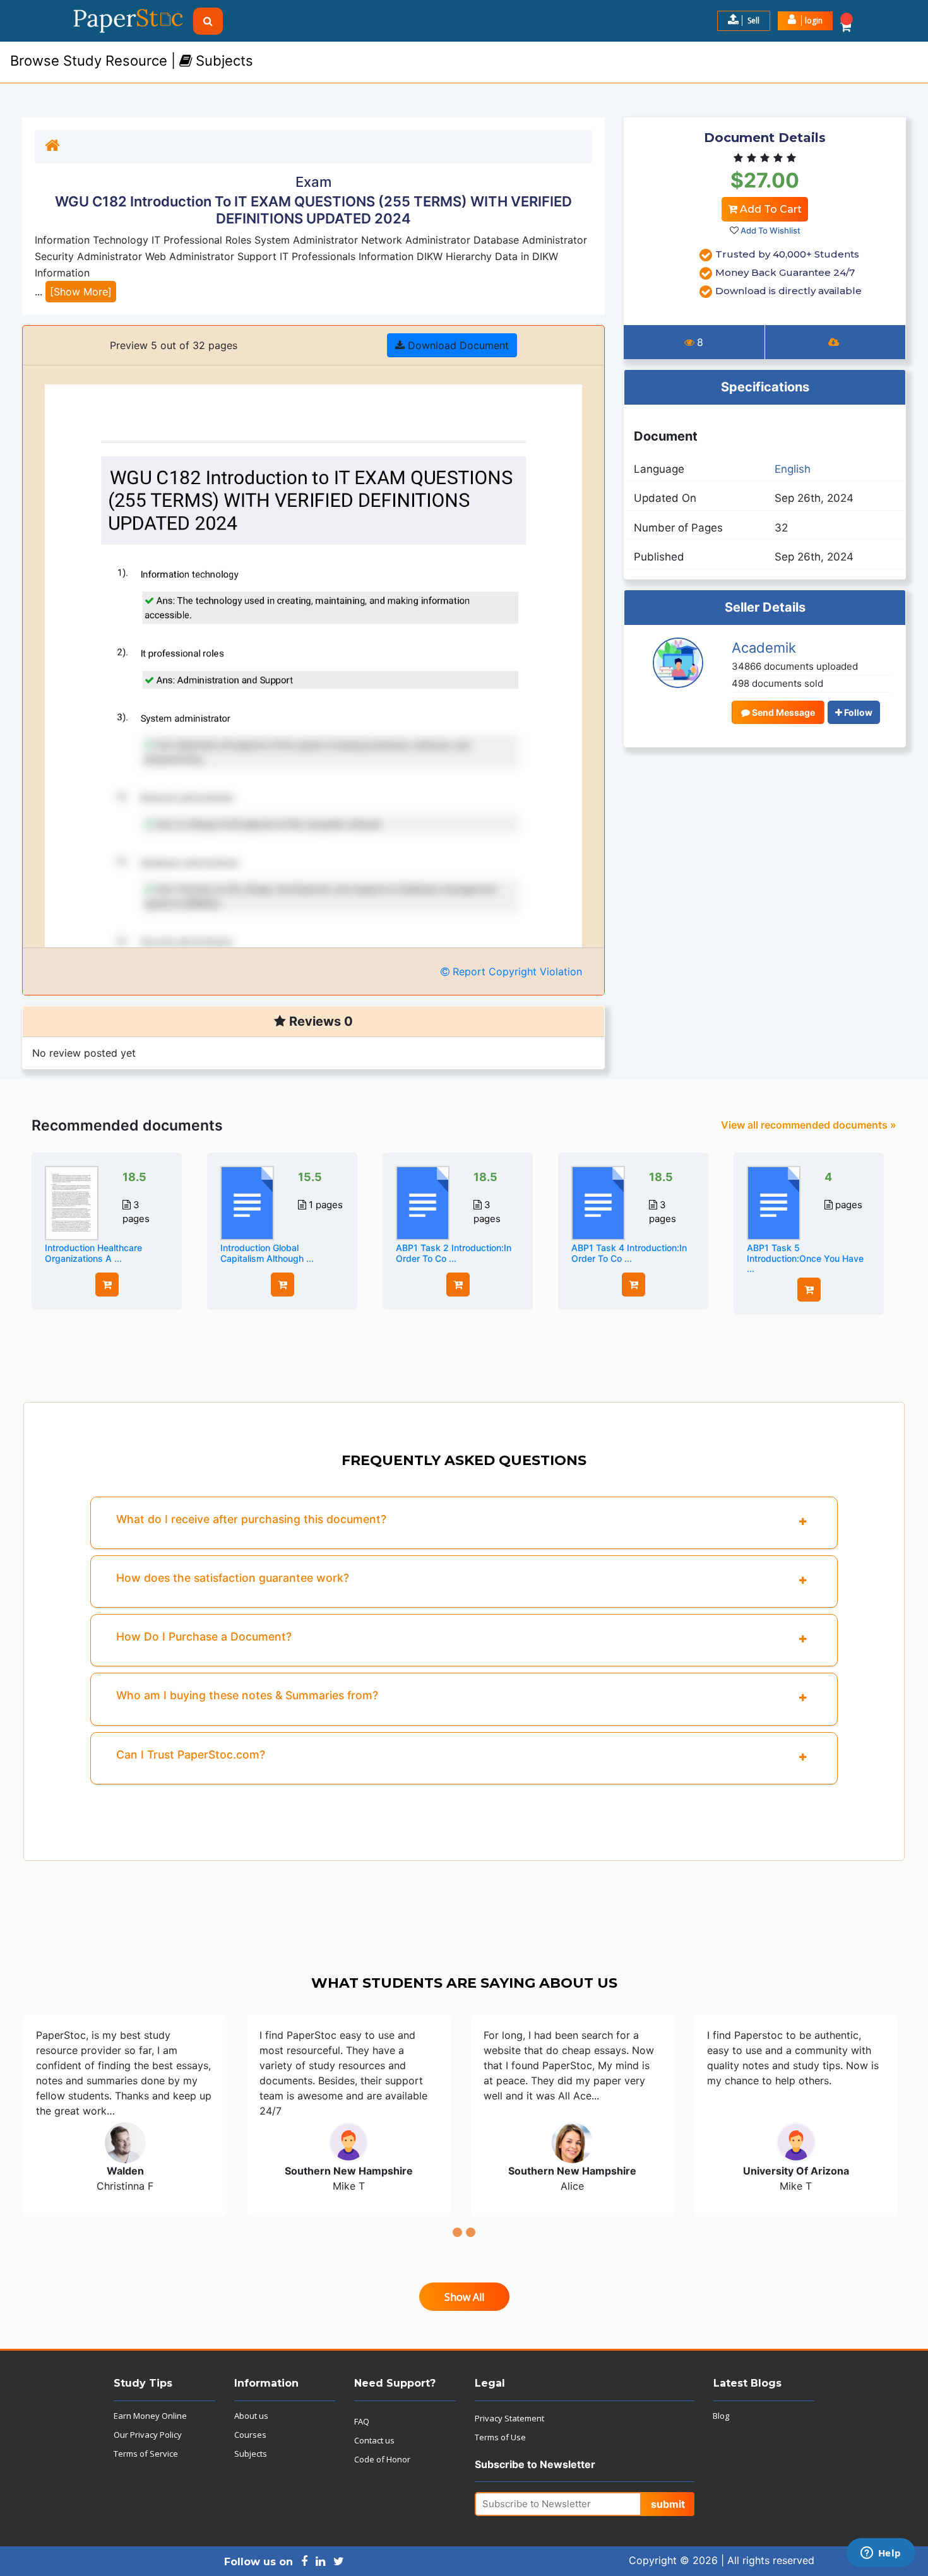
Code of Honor (382, 2459)
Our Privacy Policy (148, 2435)
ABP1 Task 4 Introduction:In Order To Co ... (629, 1253)
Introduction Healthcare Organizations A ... (93, 1253)
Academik (764, 648)
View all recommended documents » (809, 1125)
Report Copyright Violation (516, 971)
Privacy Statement (509, 2418)
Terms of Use (500, 2437)
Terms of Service (146, 2454)
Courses (250, 2435)
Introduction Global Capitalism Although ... (267, 1253)
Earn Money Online (150, 2416)
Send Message (782, 712)
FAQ (362, 2421)
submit (668, 2504)
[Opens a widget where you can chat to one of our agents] (881, 2554)
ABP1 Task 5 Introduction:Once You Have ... (805, 1258)
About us (251, 2416)
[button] (805, 21)
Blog (721, 2416)
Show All (464, 2297)
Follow (857, 712)
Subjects (251, 2454)
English (793, 469)
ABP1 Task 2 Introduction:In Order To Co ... (454, 1253)
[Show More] (81, 292)
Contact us (374, 2440)
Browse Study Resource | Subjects (132, 61)
